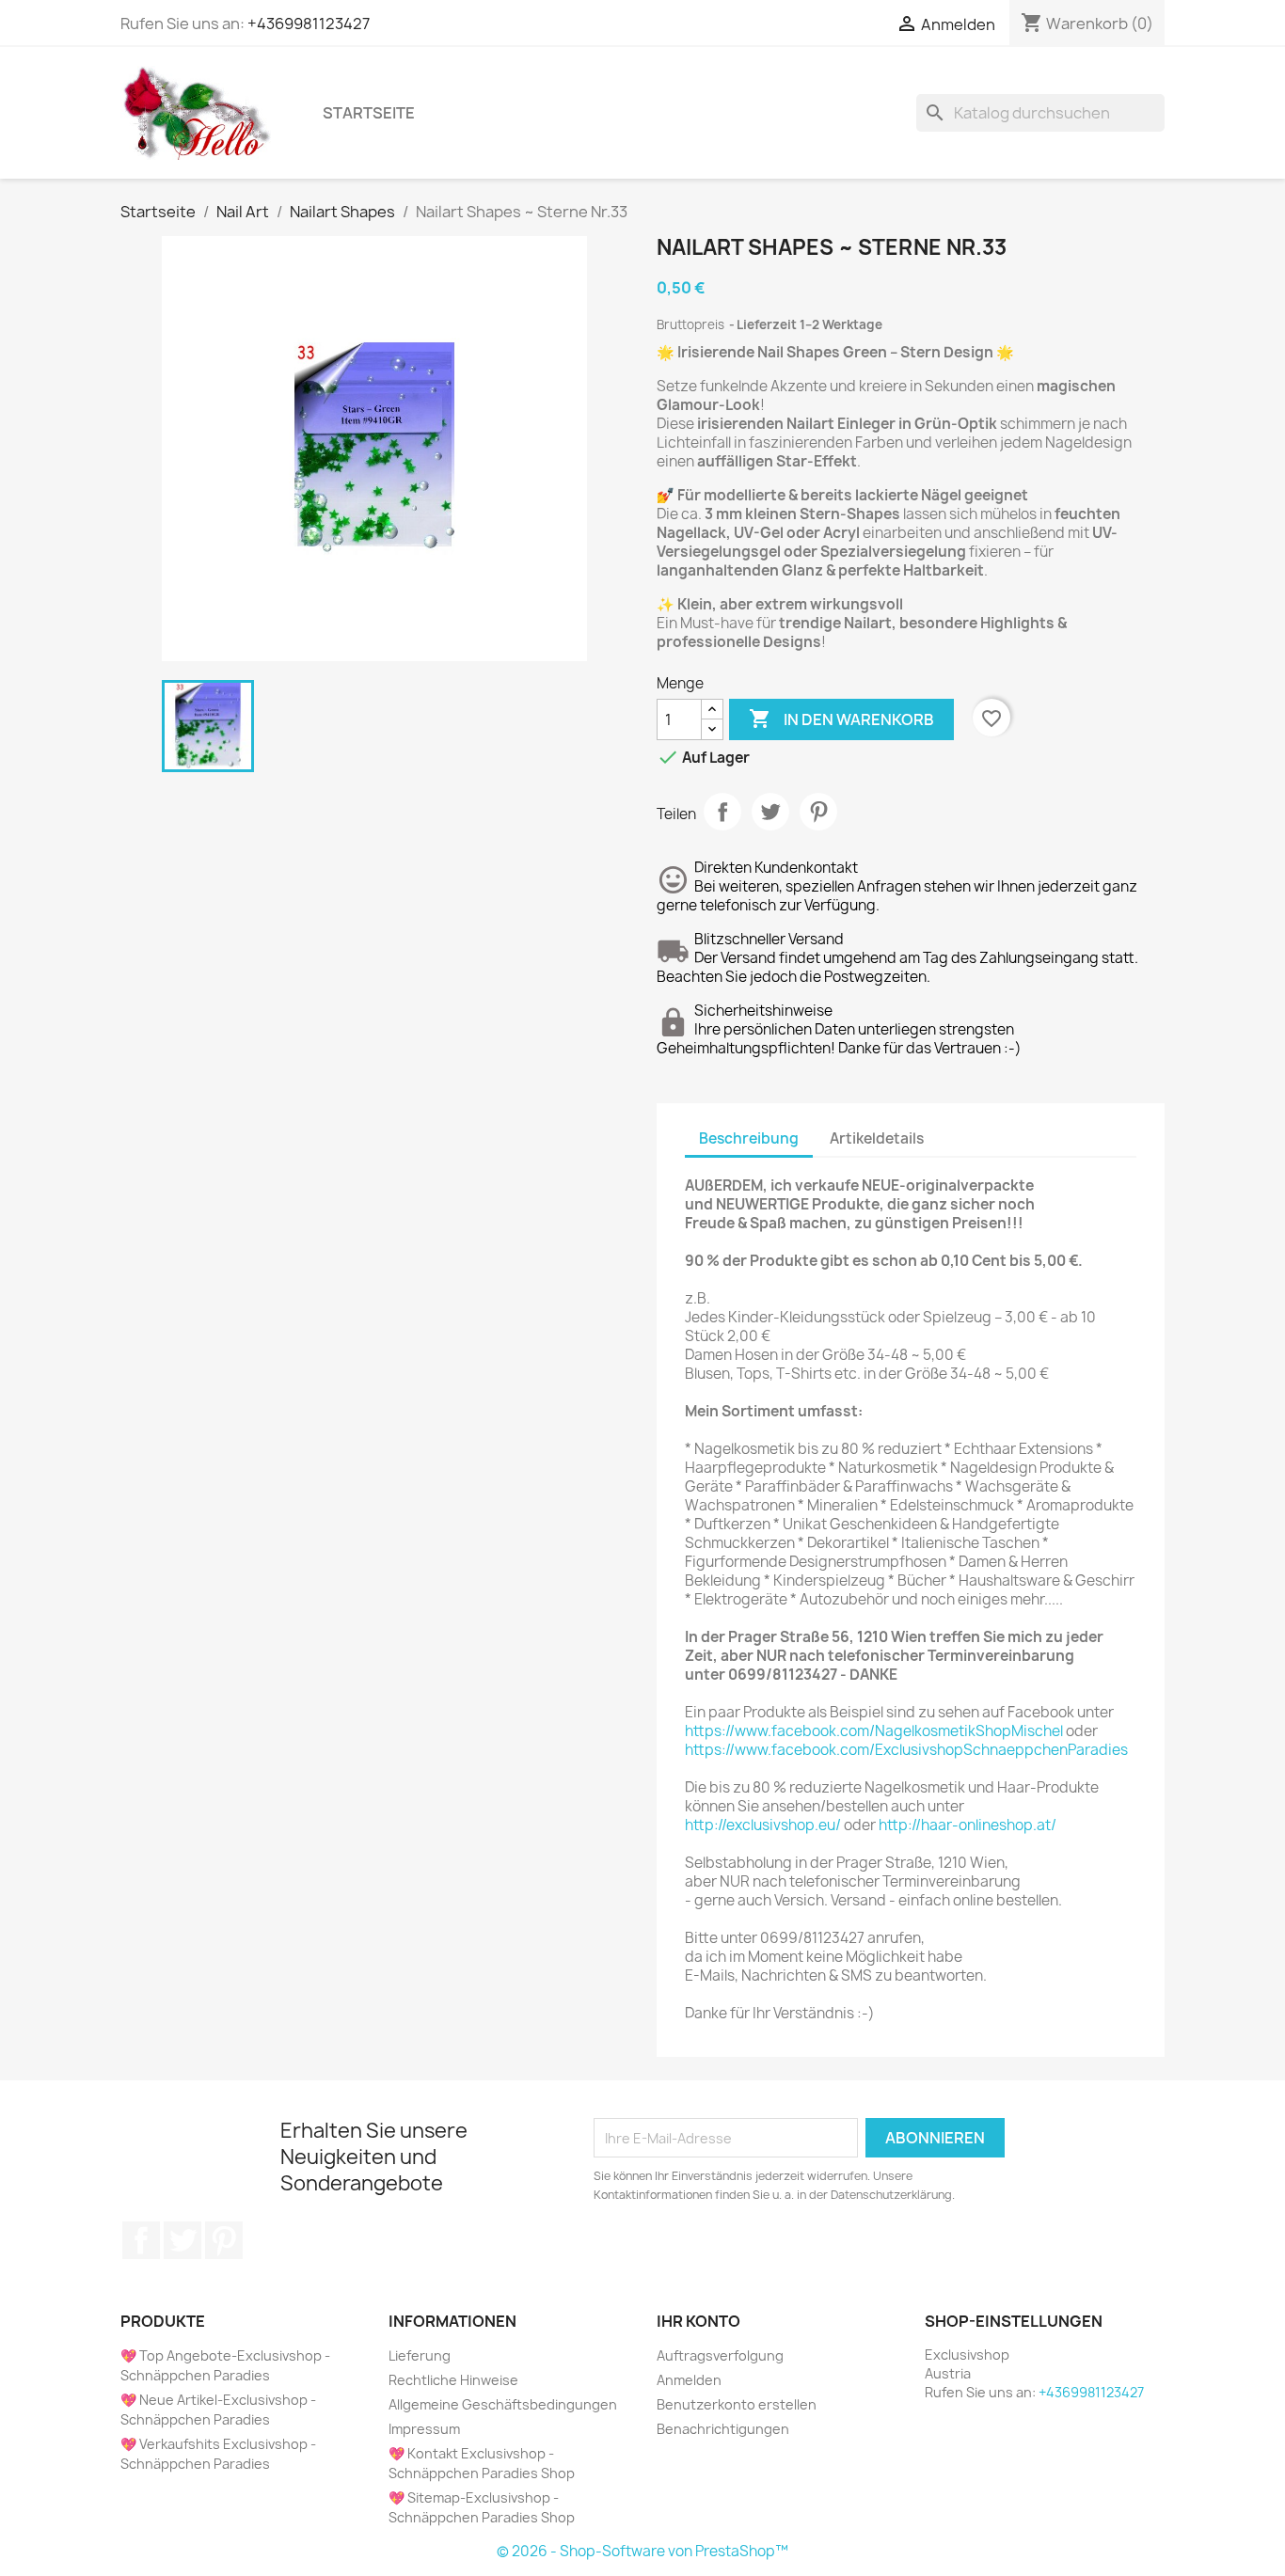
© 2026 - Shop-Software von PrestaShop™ (642, 2551)
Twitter (182, 2240)
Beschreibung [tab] (749, 1138)
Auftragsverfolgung (720, 2355)
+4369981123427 (309, 24)
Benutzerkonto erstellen (737, 2404)
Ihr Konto (698, 2321)
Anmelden (689, 2380)
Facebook (141, 2240)
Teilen (722, 812)
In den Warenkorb (841, 719)
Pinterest (818, 812)
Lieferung (420, 2355)
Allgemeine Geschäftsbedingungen (503, 2404)
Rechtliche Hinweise (453, 2380)
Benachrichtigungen (723, 2429)
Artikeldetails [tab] (877, 1138)
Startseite (369, 113)
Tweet (770, 812)
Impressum (424, 2429)
